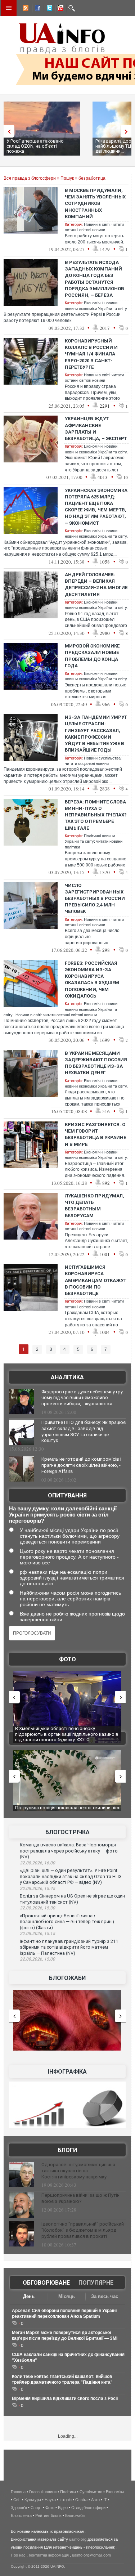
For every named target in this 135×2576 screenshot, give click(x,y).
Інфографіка (67, 2072)
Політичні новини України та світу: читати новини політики (94, 841)
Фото (67, 1659)
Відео (63, 2508)
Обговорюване (46, 2283)
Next (128, 131)
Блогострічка (67, 1832)
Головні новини (43, 2492)
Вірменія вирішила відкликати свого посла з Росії (65, 2398)
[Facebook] (36, 9)
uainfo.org (78, 2539)
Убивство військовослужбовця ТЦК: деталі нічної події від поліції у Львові (63, 1811)
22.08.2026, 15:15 (37, 1934)
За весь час (105, 2296)
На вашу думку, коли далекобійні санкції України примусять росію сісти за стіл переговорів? (63, 1515)
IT (105, 2500)
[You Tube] (59, 9)
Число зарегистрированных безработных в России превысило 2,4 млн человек (95, 899)
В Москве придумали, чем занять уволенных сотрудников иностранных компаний (95, 203)
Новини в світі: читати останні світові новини (56, 1015)
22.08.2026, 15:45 (37, 1889)
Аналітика (67, 1377)
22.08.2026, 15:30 (37, 1908)
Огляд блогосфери (88, 2508)
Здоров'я (19, 2508)
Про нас (18, 2555)
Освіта (81, 2500)
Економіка (115, 2492)
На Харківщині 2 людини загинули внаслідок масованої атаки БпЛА (64, 1731)
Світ (17, 2500)
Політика (68, 2492)
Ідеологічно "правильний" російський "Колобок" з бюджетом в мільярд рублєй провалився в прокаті (83, 2230)
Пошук (67, 178)
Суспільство (91, 2492)
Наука (50, 2500)
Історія (66, 2500)
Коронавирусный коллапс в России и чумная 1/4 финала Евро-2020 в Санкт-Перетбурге (91, 354)
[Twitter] (48, 9)
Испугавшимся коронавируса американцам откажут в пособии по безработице (96, 1280)
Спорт (36, 2508)
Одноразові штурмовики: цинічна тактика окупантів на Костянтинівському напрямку (78, 2171)
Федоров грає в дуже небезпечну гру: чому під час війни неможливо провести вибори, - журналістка (83, 1398)
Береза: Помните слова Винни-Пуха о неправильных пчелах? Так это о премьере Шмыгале (96, 815)
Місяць (67, 2296)
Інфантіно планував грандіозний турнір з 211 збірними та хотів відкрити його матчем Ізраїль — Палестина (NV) (69, 1947)
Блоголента (21, 2515)
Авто (95, 2500)
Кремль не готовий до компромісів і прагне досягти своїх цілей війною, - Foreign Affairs (81, 1465)
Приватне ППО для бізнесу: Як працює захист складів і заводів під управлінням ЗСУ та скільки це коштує (84, 1432)
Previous (7, 131)
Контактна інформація (49, 2555)
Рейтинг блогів (48, 2515)
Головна (18, 2492)
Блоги (67, 2150)
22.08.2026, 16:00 (37, 1863)
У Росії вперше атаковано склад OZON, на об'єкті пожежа (35, 146)
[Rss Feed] (25, 9)
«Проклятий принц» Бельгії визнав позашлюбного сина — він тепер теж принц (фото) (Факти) (67, 1922)
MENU (9, 8)
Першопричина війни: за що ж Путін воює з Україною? (80, 2198)
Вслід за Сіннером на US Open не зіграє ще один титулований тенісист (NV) (72, 1899)
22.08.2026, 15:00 (37, 1959)
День (29, 2296)
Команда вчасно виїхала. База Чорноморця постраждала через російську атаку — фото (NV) (69, 1851)
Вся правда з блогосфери (30, 178)
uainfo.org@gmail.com (91, 2555)
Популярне (96, 2283)
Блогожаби (67, 1978)
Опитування (67, 1495)
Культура (33, 2500)
